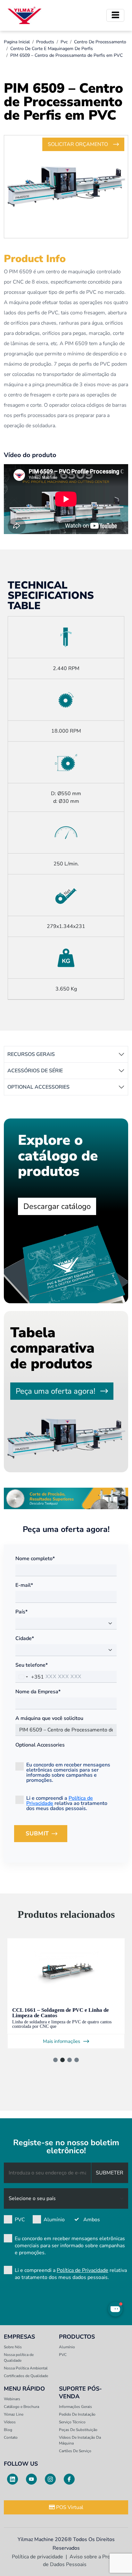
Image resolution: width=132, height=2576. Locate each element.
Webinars (12, 2399)
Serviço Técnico (72, 2422)
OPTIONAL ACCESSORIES (38, 1087)
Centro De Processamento (100, 42)
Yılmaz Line (14, 2414)
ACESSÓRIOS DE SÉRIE (35, 1071)
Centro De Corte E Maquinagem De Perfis (52, 49)
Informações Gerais (75, 2407)
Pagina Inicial (17, 42)
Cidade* (25, 1638)
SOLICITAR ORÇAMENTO (78, 144)
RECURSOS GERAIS (31, 1054)
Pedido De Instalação (77, 2414)
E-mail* (24, 1585)
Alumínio (54, 2220)
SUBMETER (110, 2173)
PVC (20, 2220)
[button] (55, 2060)
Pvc (64, 42)
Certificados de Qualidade (26, 2376)
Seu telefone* (32, 1665)
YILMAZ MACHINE (25, 15)
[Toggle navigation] (115, 15)
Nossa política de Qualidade (19, 2358)
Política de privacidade (37, 2557)
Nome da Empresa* (38, 1692)
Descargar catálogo (57, 1206)
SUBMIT (46, 1836)
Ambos (92, 2220)
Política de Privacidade (82, 2270)
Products (45, 42)
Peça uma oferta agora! (55, 1391)
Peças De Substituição (78, 2430)
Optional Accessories (40, 1745)
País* (21, 1612)
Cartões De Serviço (75, 2451)
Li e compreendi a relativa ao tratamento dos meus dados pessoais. (67, 1803)
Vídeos (10, 2422)
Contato (11, 2437)
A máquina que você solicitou (49, 1718)
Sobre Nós (13, 2347)
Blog (8, 2430)
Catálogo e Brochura (21, 2407)
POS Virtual (69, 2507)
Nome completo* (35, 1559)
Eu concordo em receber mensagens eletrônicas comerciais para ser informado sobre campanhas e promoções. (68, 1772)
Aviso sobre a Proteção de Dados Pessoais (83, 2561)
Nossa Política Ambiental (26, 2368)
